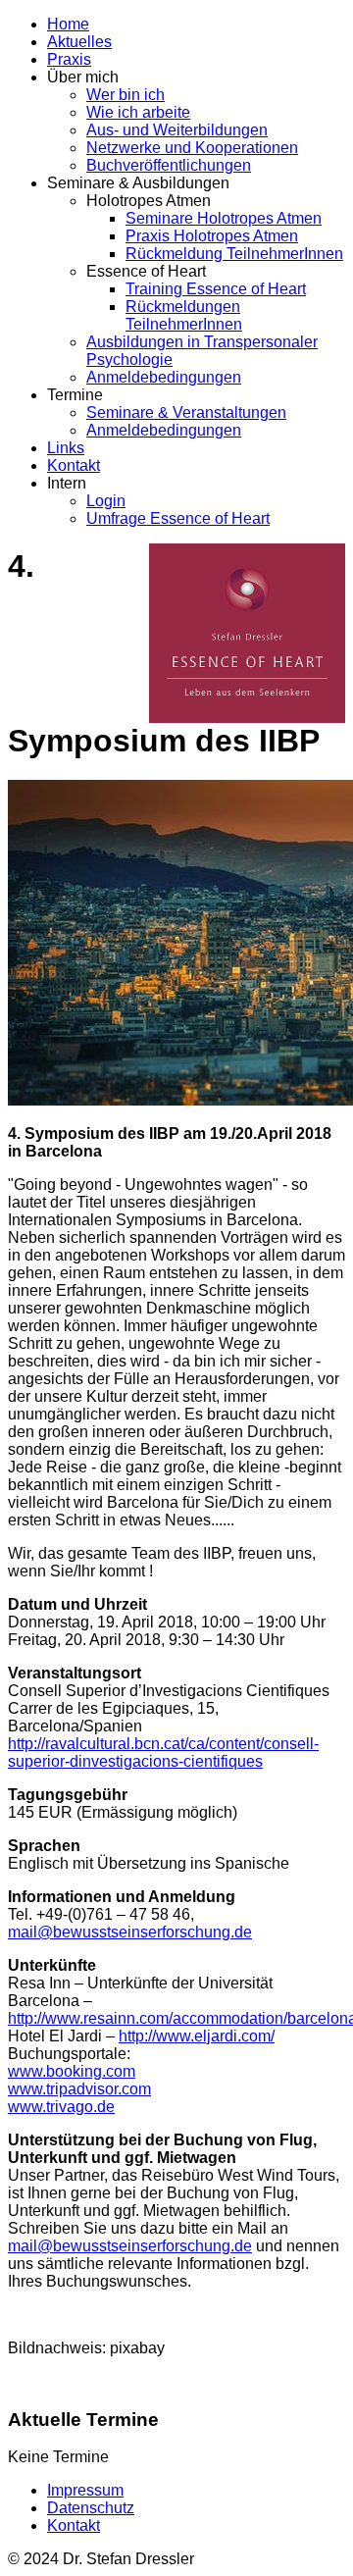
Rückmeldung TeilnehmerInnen (234, 254)
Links (66, 448)
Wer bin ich (126, 95)
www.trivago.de (61, 2107)
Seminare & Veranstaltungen (186, 412)
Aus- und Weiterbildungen (177, 130)
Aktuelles (79, 42)
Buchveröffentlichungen (169, 165)
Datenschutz (91, 2508)
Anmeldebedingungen (164, 377)
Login (106, 501)
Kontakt (74, 465)
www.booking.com (72, 2071)
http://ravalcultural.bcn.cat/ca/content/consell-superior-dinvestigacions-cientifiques (163, 1752)
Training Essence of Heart (216, 289)
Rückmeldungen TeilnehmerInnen (184, 315)
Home (68, 24)
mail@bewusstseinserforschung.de (130, 1932)
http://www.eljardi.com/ (197, 2036)
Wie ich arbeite (138, 112)
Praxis (69, 59)
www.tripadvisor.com (79, 2089)
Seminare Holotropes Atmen (224, 218)
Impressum (85, 2490)
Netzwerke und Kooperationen (192, 148)
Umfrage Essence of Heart (178, 518)
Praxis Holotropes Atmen (212, 236)
